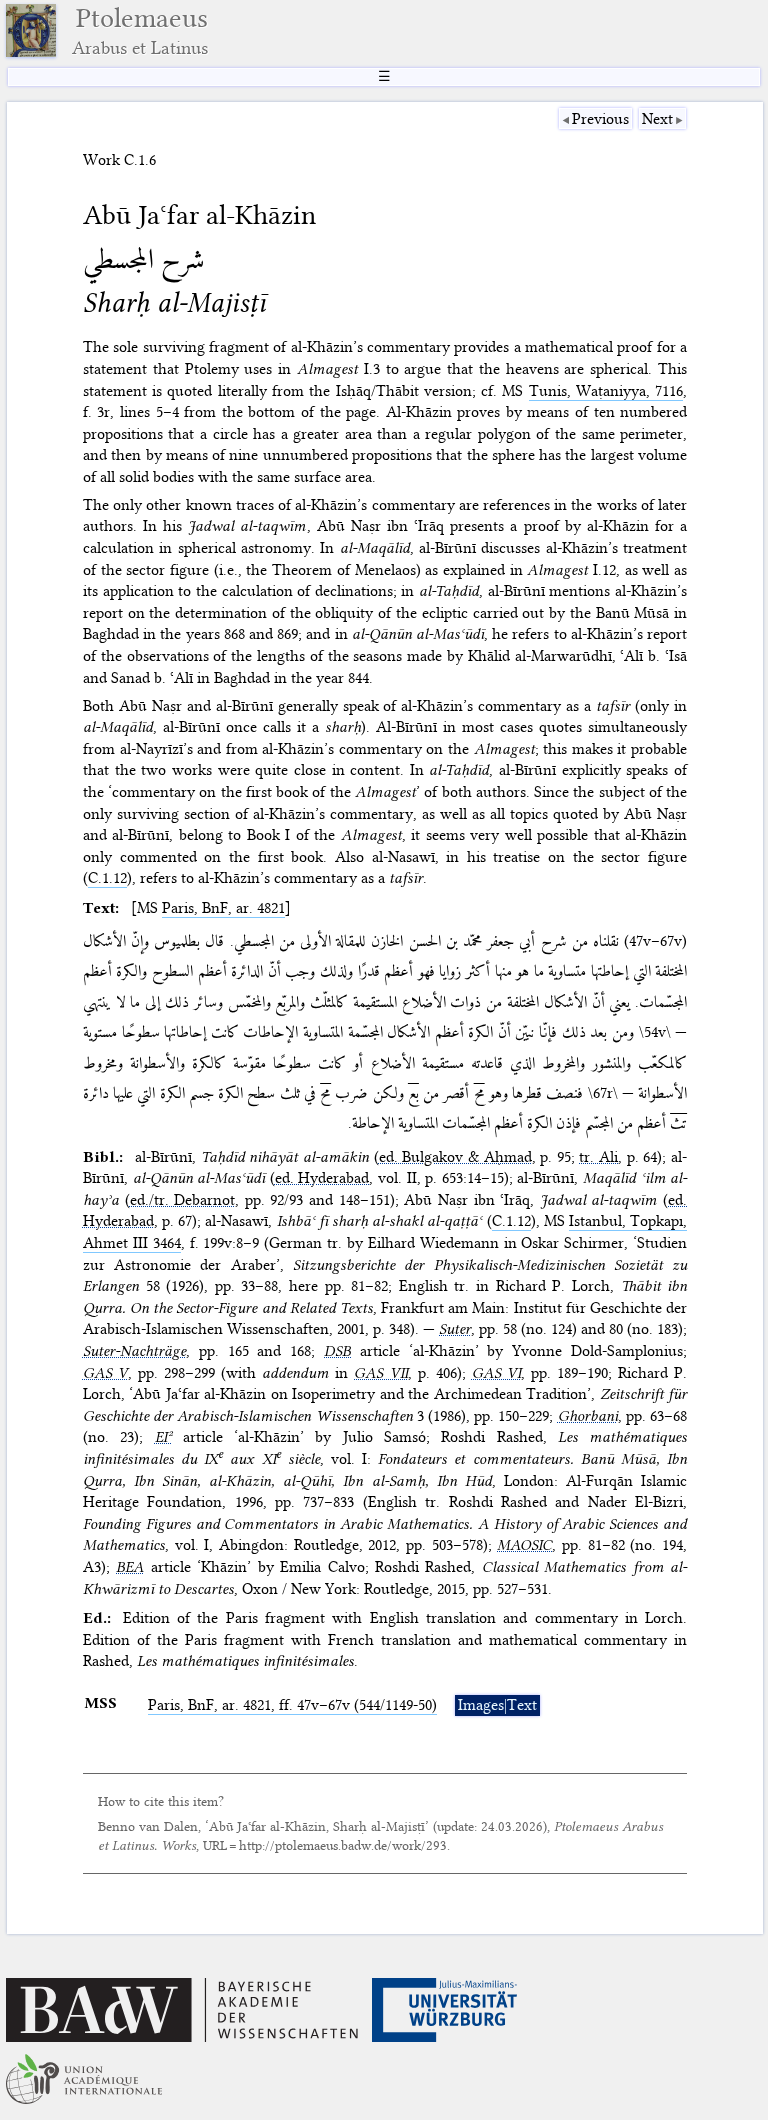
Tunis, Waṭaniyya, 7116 (606, 391)
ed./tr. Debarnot (183, 1200)
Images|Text (497, 1705)
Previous (600, 119)
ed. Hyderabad (322, 1178)
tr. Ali (598, 1157)
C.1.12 (107, 878)
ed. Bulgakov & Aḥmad (455, 1157)
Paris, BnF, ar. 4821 (223, 908)
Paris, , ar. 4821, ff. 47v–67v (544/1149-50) (292, 1705)
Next (657, 119)
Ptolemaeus (140, 30)
